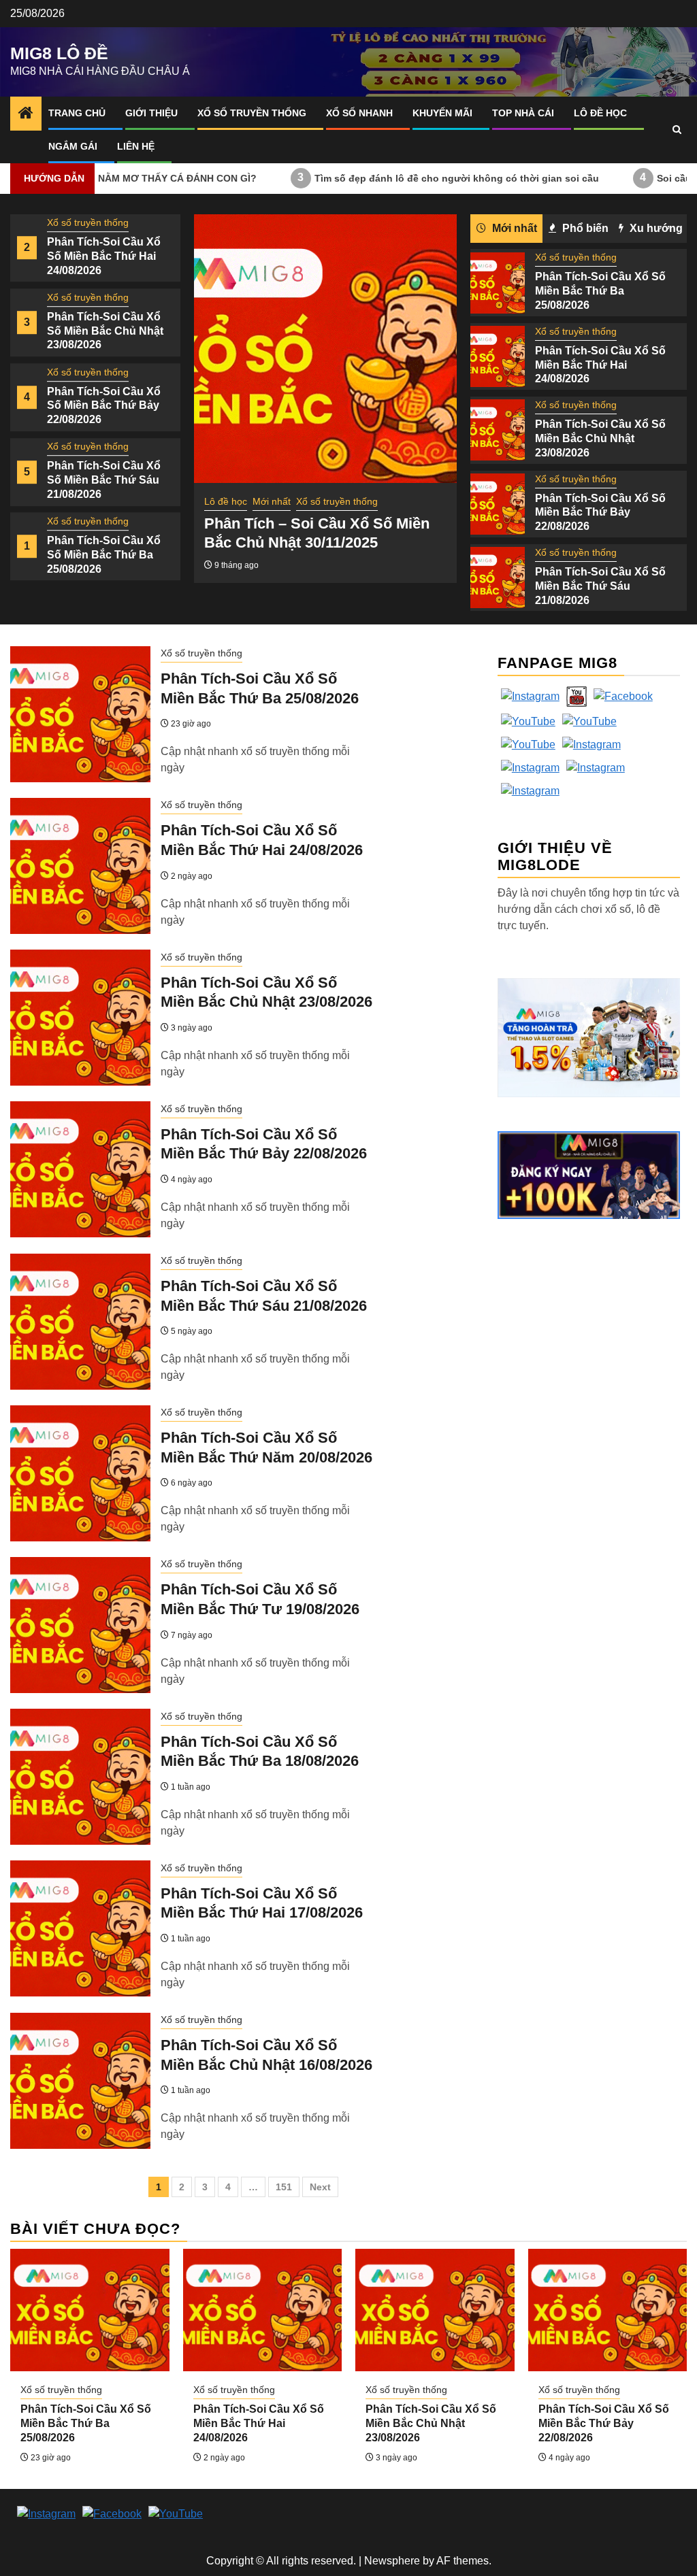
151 (284, 2187)
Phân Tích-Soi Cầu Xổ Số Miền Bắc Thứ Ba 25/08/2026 (104, 555)
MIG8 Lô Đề (59, 53)
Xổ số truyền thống (252, 113)
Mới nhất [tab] (513, 228)
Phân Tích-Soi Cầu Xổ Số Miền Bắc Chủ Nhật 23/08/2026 (105, 331)
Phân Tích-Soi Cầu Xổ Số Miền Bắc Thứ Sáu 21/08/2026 (104, 481)
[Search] (677, 130)
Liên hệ (136, 146)
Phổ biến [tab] (584, 228)
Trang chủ (77, 113)
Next (320, 2187)
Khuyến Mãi (442, 113)
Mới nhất (272, 501)
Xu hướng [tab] (655, 228)
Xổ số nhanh (359, 113)
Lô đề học (600, 113)
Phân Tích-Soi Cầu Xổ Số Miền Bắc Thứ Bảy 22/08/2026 (104, 406)
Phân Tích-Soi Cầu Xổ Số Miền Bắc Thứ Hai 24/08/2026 (104, 256)
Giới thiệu (151, 113)
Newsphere (392, 2561)
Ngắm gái (73, 146)
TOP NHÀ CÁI (523, 113)
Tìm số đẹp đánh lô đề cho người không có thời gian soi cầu (384, 178)
